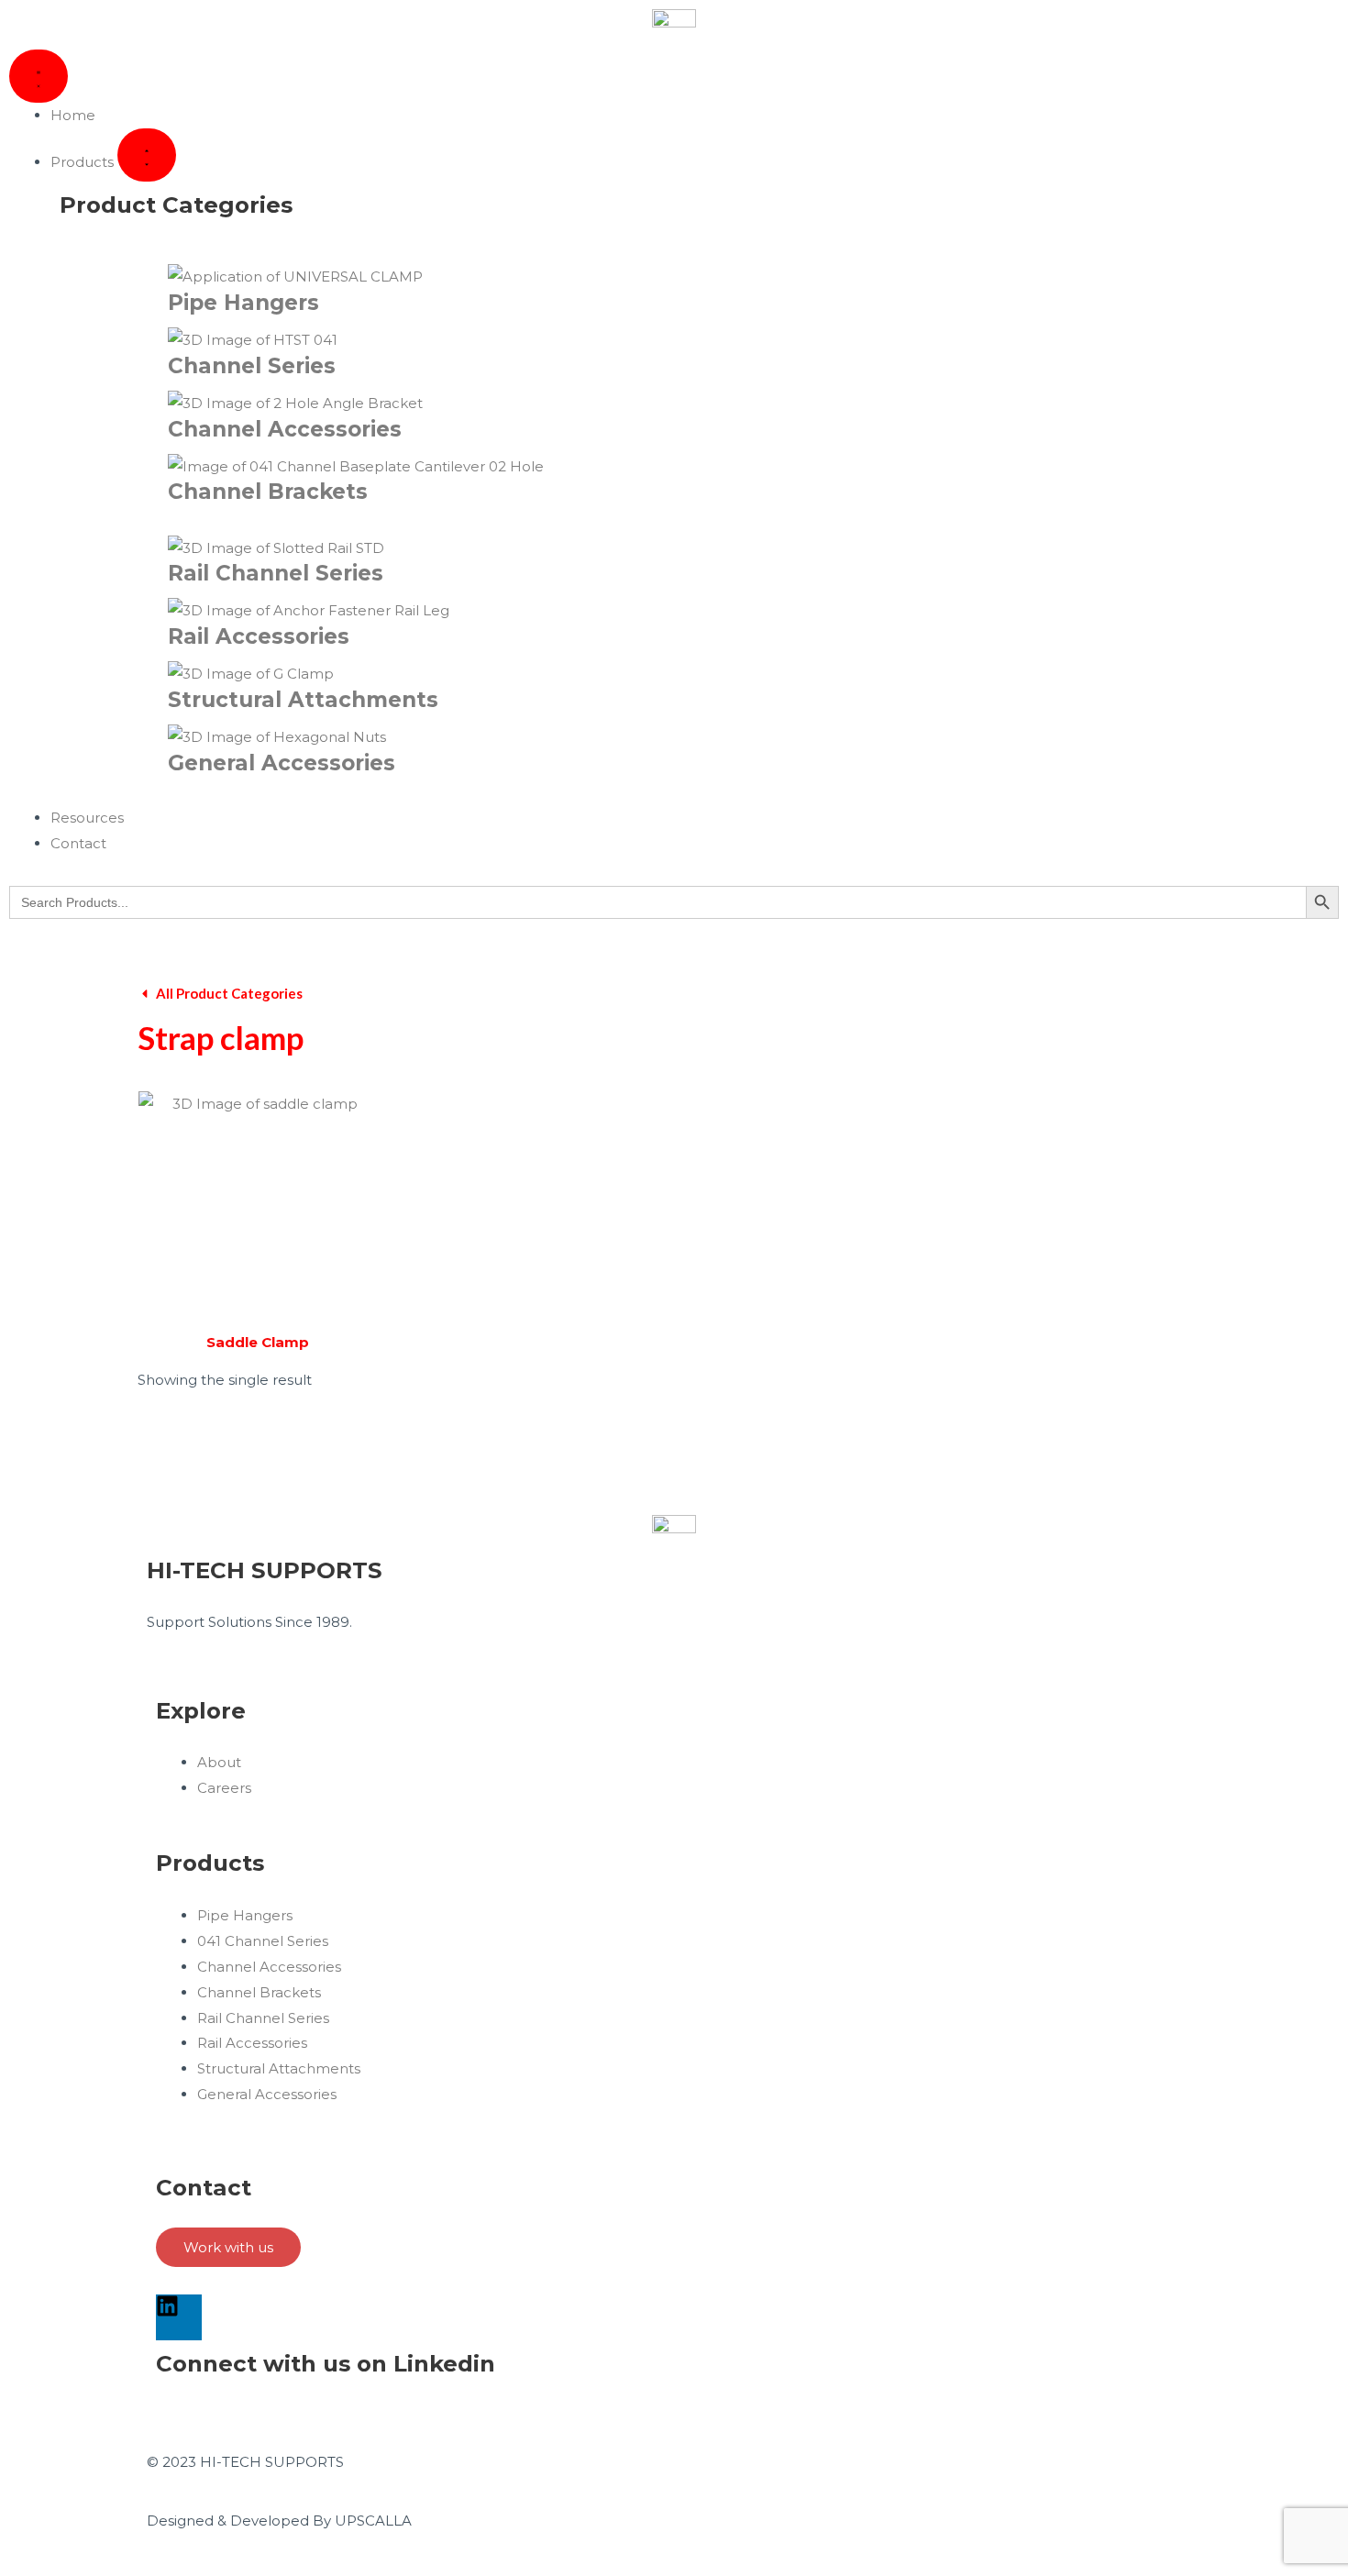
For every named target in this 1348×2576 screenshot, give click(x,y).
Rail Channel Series (276, 573)
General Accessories (282, 763)
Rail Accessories (259, 636)
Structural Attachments (303, 700)
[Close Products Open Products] (147, 155)
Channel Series (252, 366)
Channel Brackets (268, 492)
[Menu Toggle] (39, 76)
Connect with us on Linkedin (326, 2363)
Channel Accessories (285, 429)
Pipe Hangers (243, 303)
